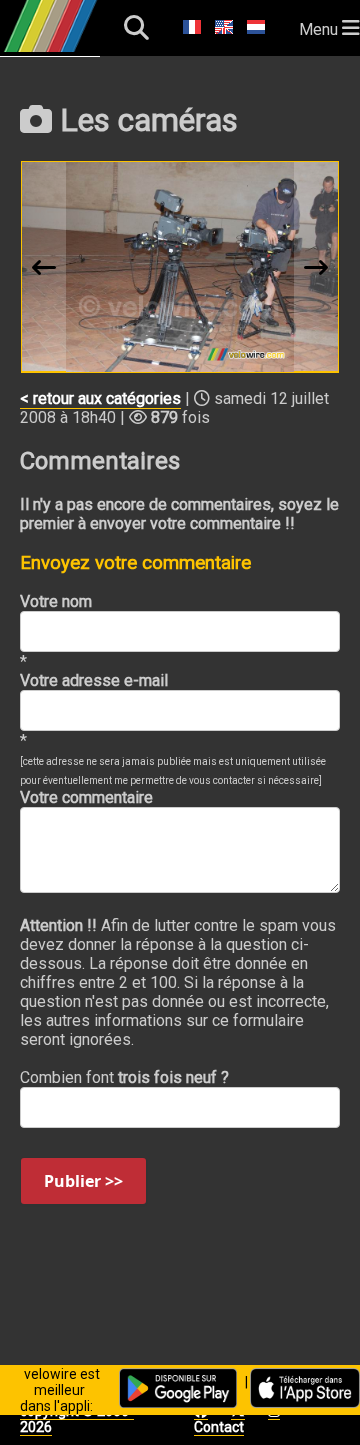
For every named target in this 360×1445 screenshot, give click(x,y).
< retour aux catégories (100, 398)
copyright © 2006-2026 (77, 1419)
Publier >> (83, 1181)
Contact (219, 1427)
